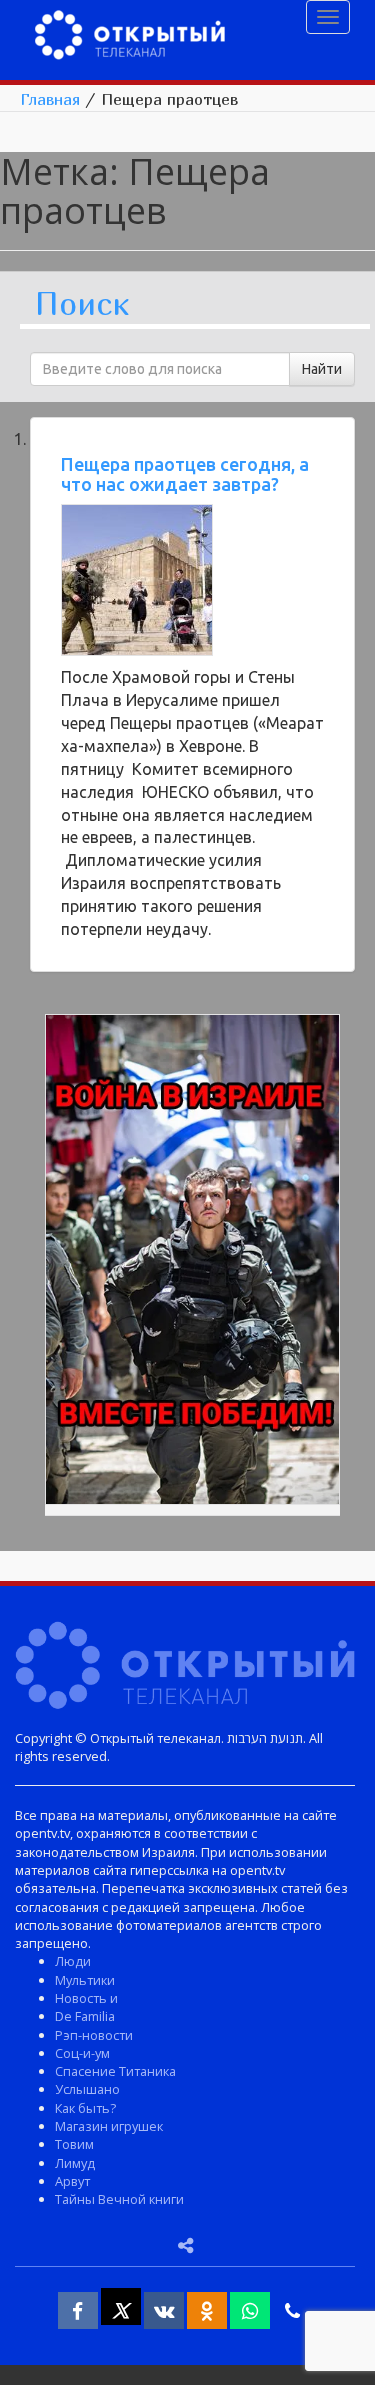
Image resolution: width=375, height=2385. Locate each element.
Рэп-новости (94, 2035)
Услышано (87, 2089)
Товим (74, 2144)
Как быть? (85, 2108)
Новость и (86, 1998)
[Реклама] (192, 1263)
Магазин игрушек (109, 2126)
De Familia (85, 2016)
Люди (73, 1961)
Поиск (82, 304)
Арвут (72, 2181)
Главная (50, 99)
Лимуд (75, 2163)
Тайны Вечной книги (119, 2199)
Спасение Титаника (115, 2071)
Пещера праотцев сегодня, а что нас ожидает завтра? (185, 474)
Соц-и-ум (82, 2053)
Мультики (85, 1980)
